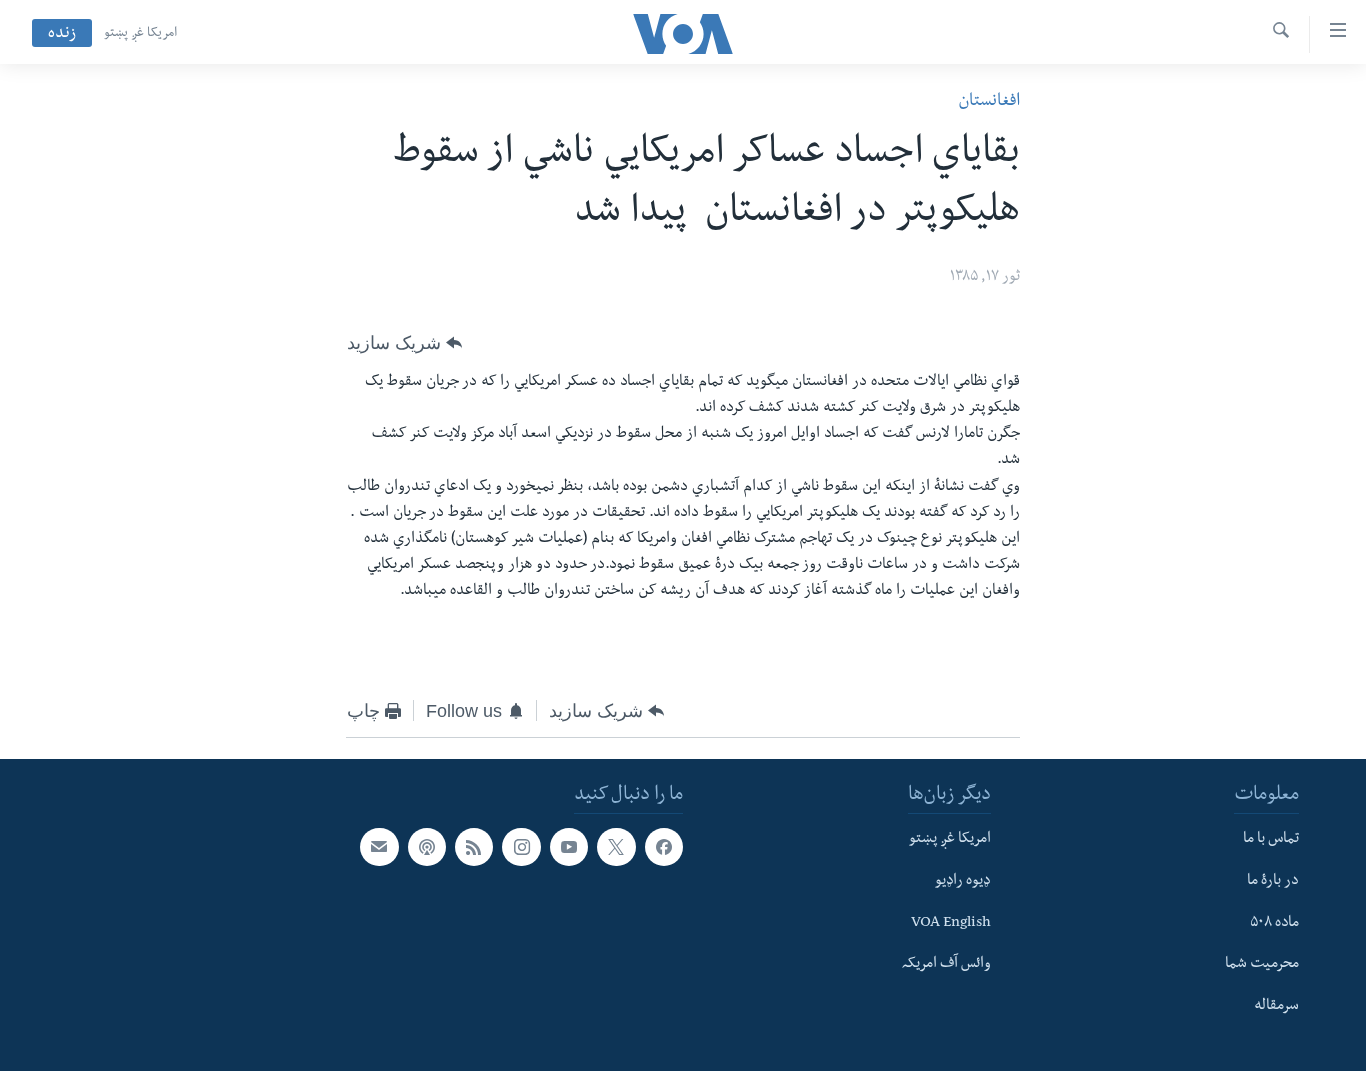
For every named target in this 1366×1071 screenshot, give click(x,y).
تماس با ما (1271, 840)
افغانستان (989, 102)
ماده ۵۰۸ (1274, 924)
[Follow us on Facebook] (664, 847)
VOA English (951, 924)
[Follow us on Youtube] (569, 847)
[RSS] (474, 847)
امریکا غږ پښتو (140, 34)
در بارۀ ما (1273, 882)
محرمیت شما (1262, 965)
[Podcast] (427, 847)
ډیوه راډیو (963, 882)
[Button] (404, 343)
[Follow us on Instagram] (521, 847)
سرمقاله (1276, 1007)
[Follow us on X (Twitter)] (616, 847)
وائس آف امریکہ (946, 965)
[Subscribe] (379, 847)
